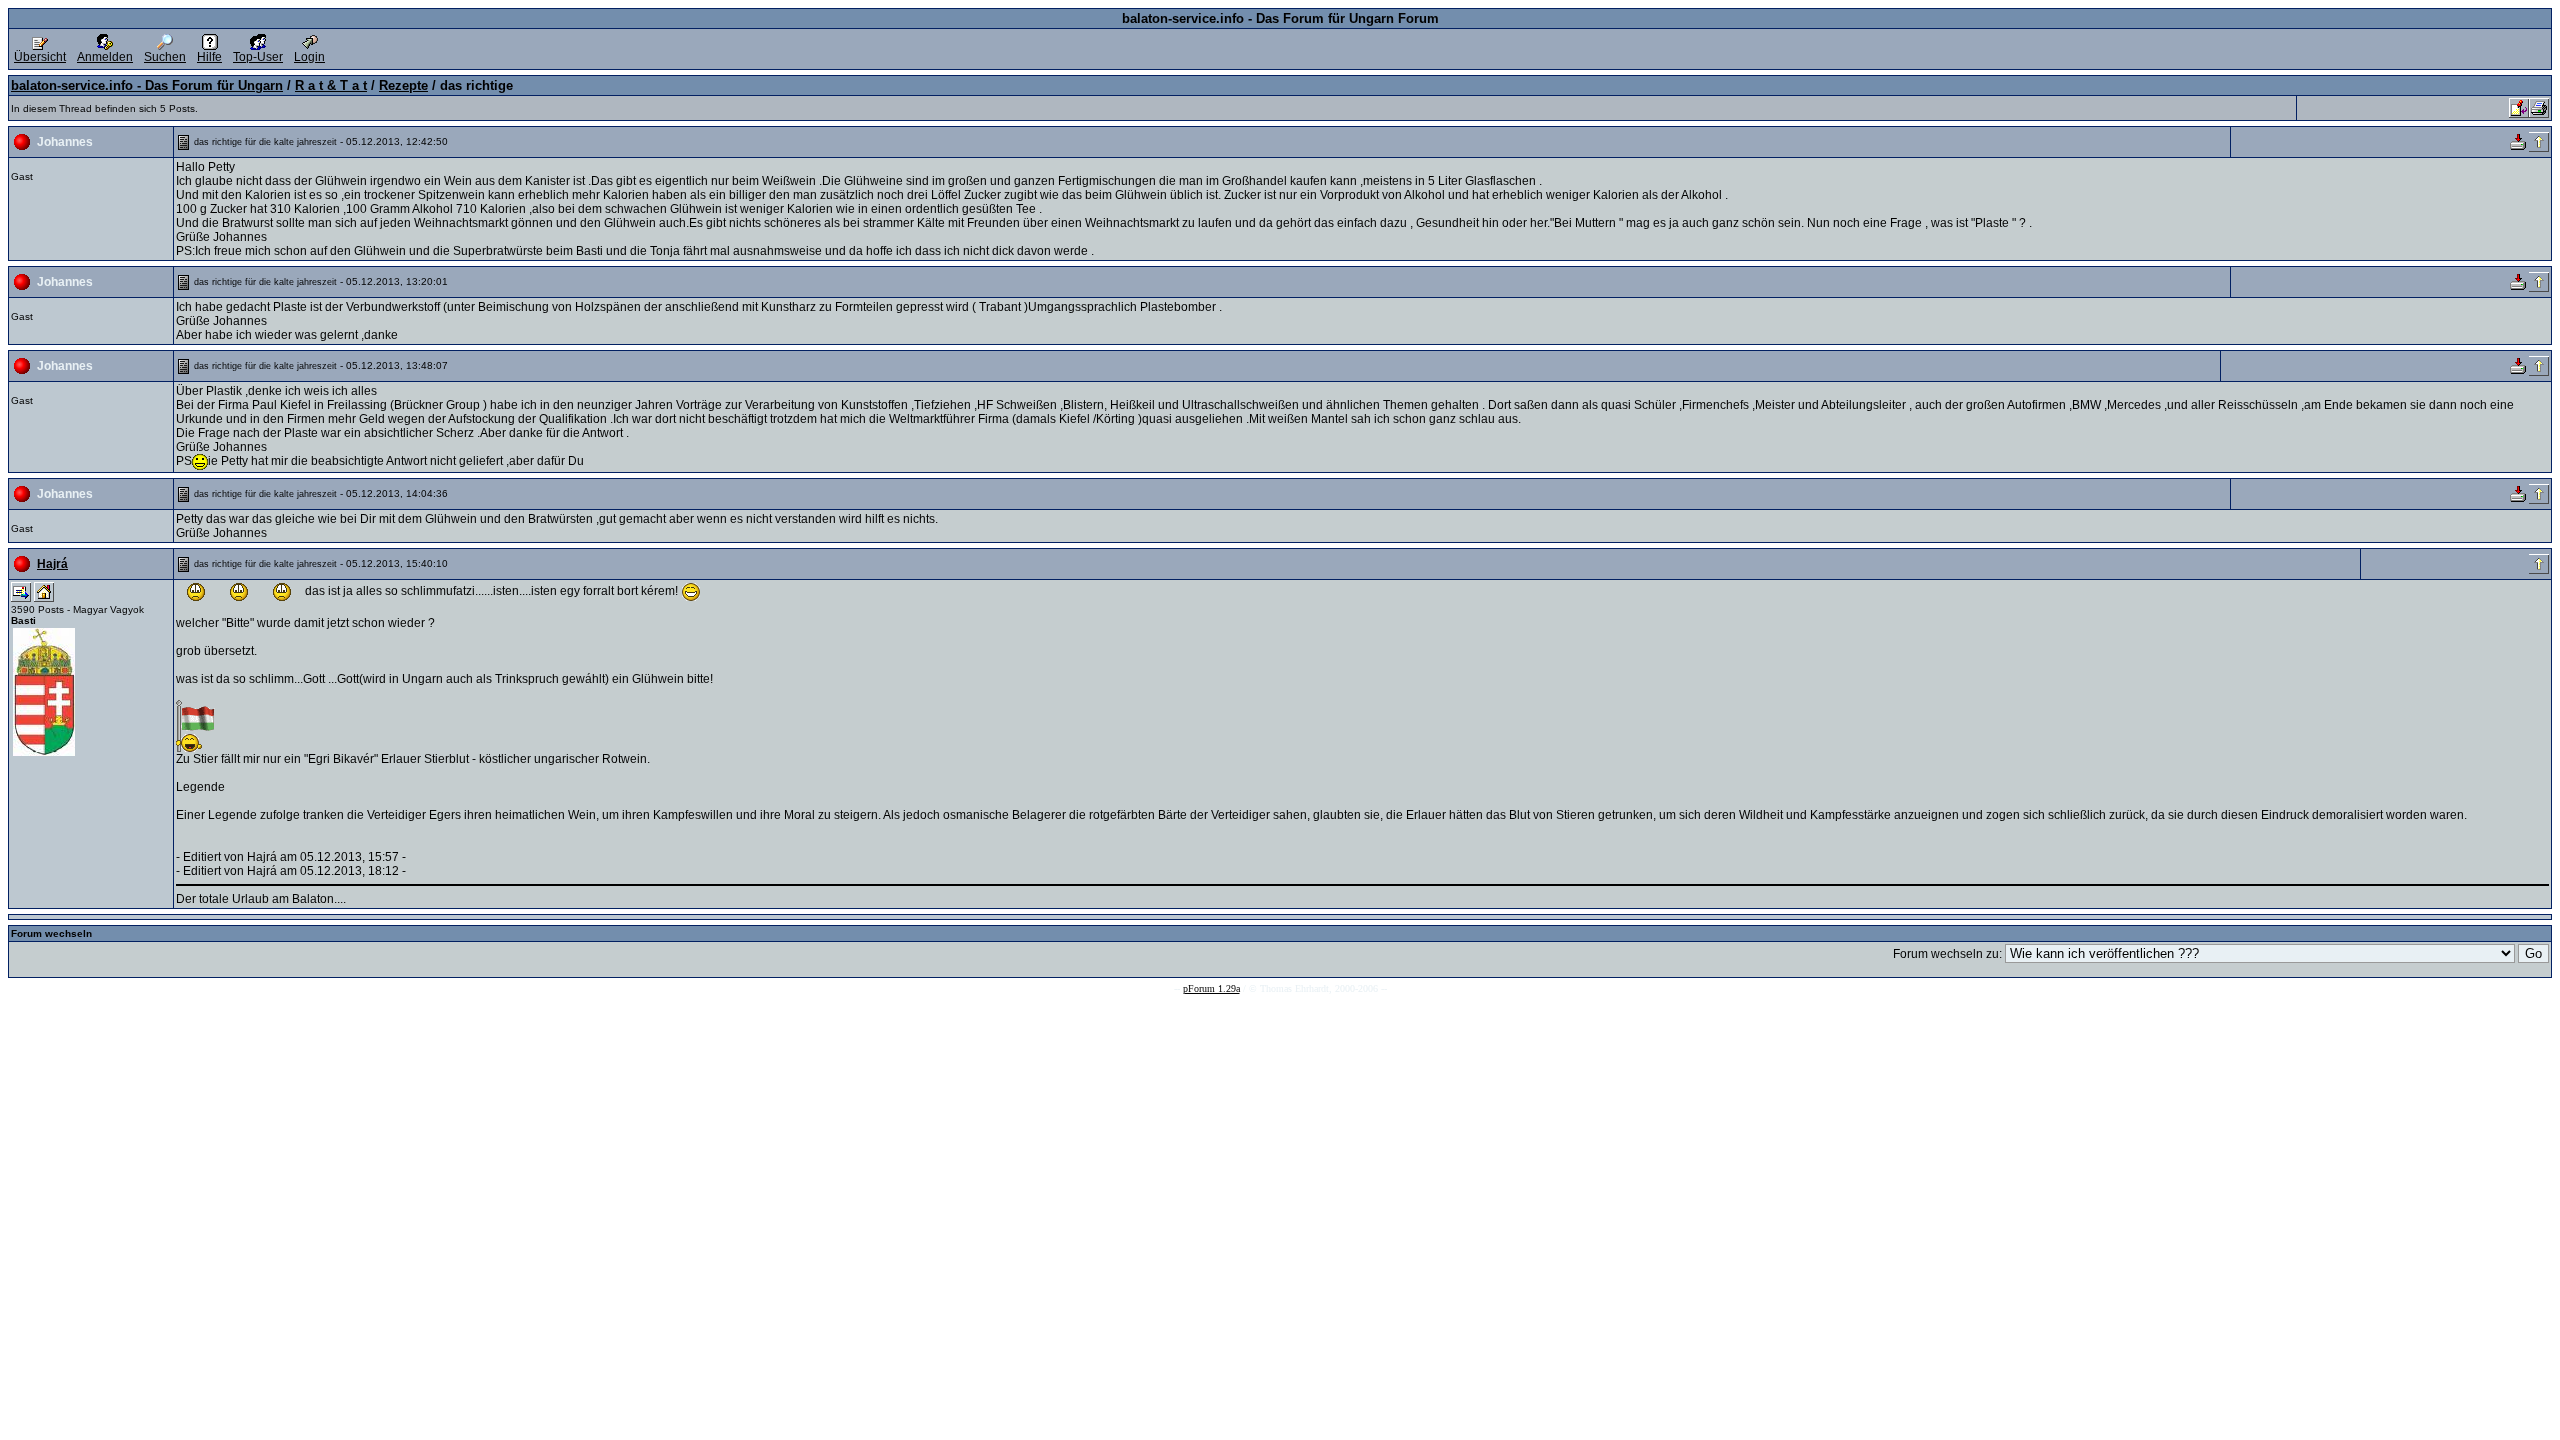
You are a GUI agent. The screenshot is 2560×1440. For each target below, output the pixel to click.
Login (309, 57)
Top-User (258, 57)
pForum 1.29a (1211, 988)
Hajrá (52, 564)
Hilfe (209, 57)
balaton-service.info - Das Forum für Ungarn (147, 85)
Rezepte (403, 85)
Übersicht (40, 57)
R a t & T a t (331, 85)
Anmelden (105, 57)
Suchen (165, 57)
